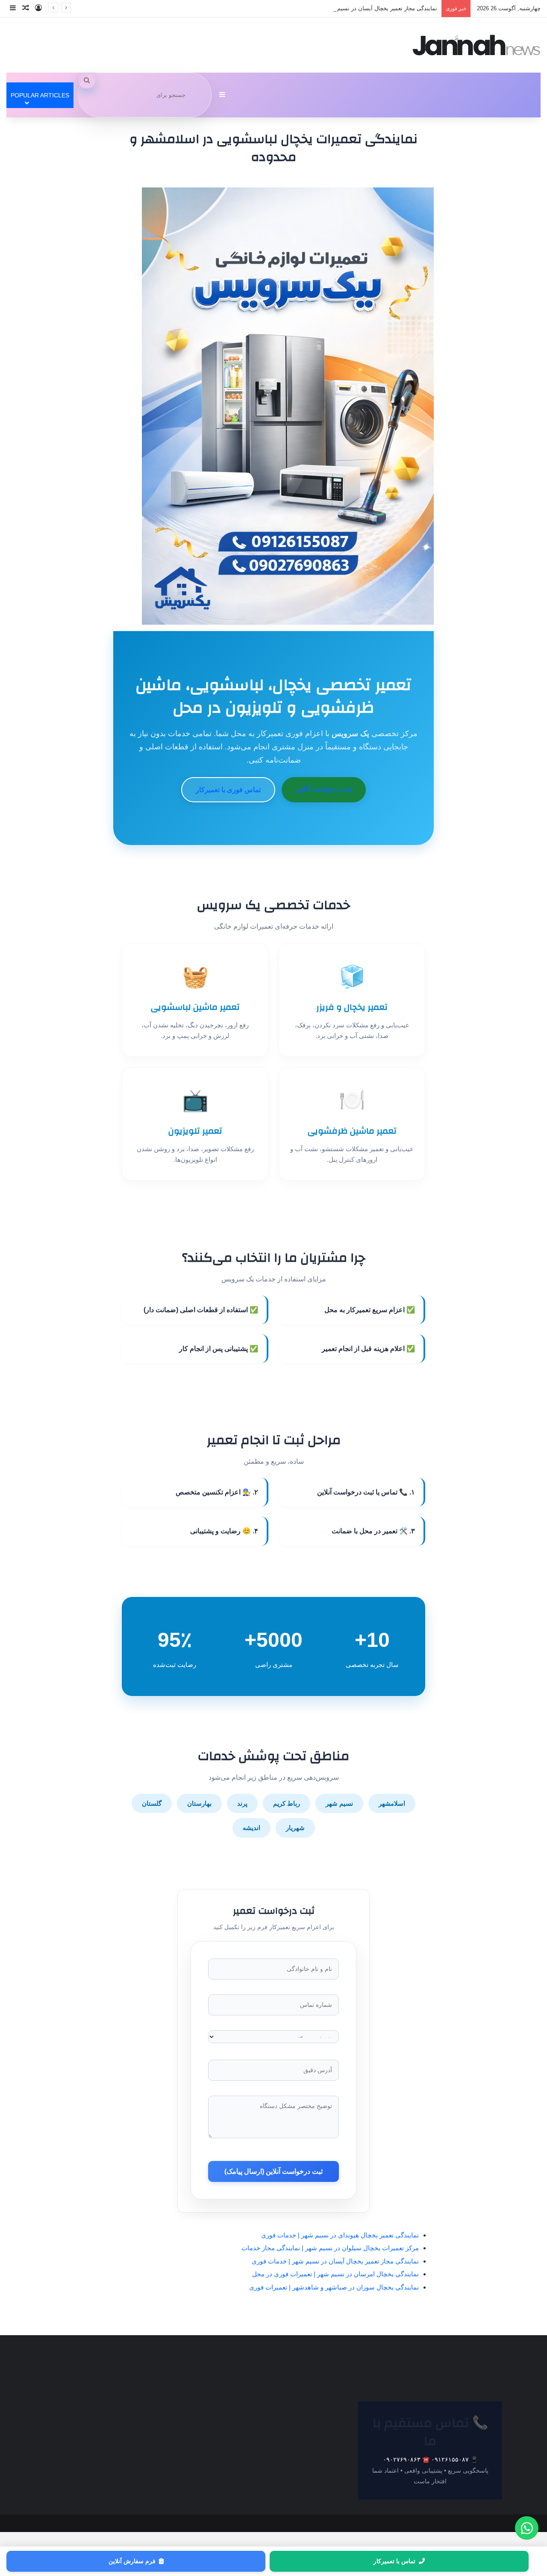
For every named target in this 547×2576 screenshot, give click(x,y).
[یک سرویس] (476, 45)
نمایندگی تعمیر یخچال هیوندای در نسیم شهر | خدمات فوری (340, 2235)
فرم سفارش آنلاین (132, 2561)
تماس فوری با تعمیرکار (228, 790)
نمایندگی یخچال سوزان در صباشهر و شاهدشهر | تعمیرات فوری (334, 2287)
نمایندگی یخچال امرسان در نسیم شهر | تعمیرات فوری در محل (335, 2274)
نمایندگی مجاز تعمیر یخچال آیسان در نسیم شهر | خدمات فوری (364, 8)
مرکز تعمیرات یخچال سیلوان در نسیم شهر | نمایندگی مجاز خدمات (330, 2248)
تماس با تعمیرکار (394, 2561)
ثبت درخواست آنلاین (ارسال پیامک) (273, 2171)
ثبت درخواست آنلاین (324, 789)
